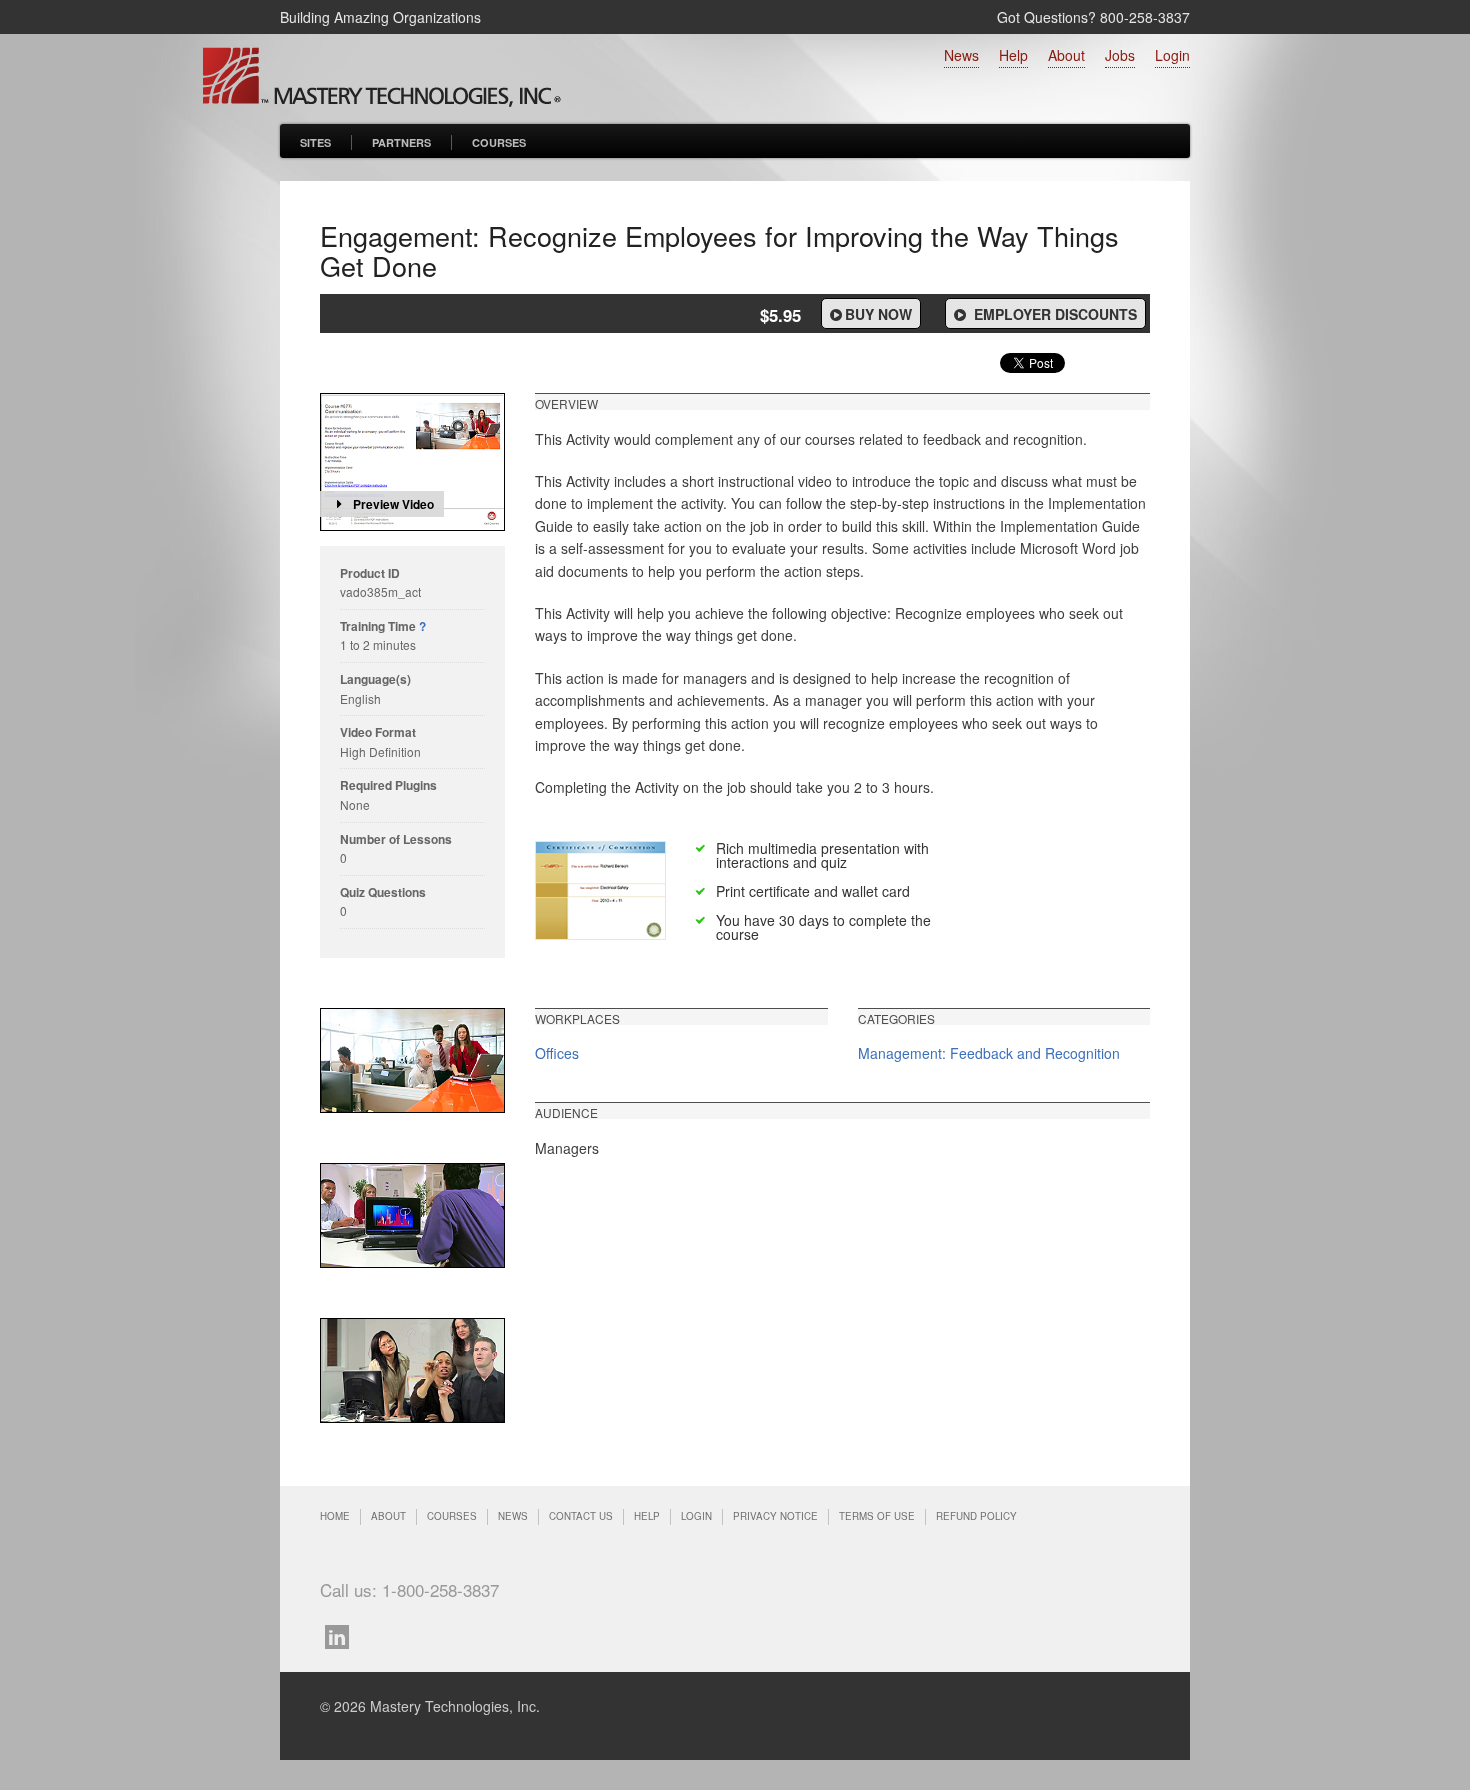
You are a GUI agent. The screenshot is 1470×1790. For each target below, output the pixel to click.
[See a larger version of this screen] (412, 1060)
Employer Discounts (1053, 314)
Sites (315, 142)
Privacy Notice (775, 1516)
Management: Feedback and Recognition (989, 1053)
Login (1172, 55)
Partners (401, 142)
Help (1013, 55)
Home (335, 1516)
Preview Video (393, 504)
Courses (499, 142)
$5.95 (780, 315)
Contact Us (581, 1516)
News (961, 55)
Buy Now (878, 314)
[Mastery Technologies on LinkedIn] (342, 1634)
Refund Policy (976, 1516)
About (1066, 55)
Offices (557, 1053)
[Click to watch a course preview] (412, 462)
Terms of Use (877, 1516)
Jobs (1120, 55)
